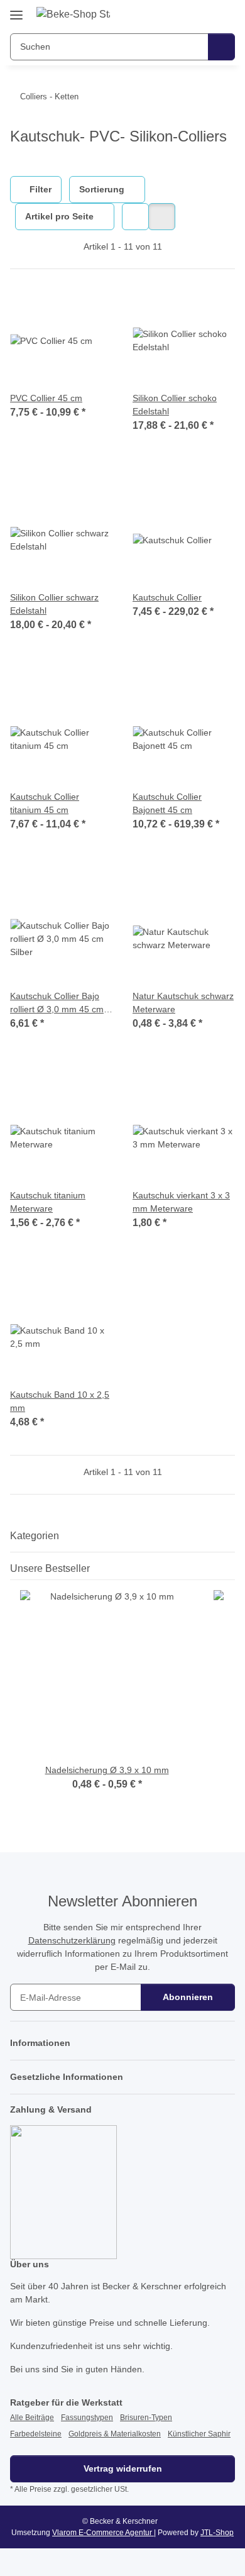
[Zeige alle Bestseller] (231, 1568)
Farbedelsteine (36, 2434)
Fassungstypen (87, 2418)
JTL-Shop (217, 2533)
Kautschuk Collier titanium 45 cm (45, 803)
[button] (185, 14)
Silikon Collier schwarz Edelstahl (54, 604)
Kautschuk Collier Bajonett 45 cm (167, 803)
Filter (39, 189)
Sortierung (102, 189)
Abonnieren (188, 1997)
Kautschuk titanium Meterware (48, 1202)
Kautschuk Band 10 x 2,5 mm (60, 1401)
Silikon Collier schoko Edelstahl (175, 405)
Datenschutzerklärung (72, 1940)
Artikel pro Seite (59, 216)
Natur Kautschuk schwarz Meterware (183, 1003)
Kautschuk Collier (167, 597)
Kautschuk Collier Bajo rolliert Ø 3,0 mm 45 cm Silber (57, 1003)
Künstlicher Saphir (199, 2434)
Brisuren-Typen (146, 2418)
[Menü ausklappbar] (16, 10)
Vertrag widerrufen (123, 2468)
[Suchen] (221, 47)
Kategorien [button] (35, 1536)
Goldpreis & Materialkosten (115, 2434)
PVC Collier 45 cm (46, 398)
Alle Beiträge (32, 2418)
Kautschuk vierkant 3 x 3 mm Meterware (181, 1202)
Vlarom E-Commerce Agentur (103, 2533)
